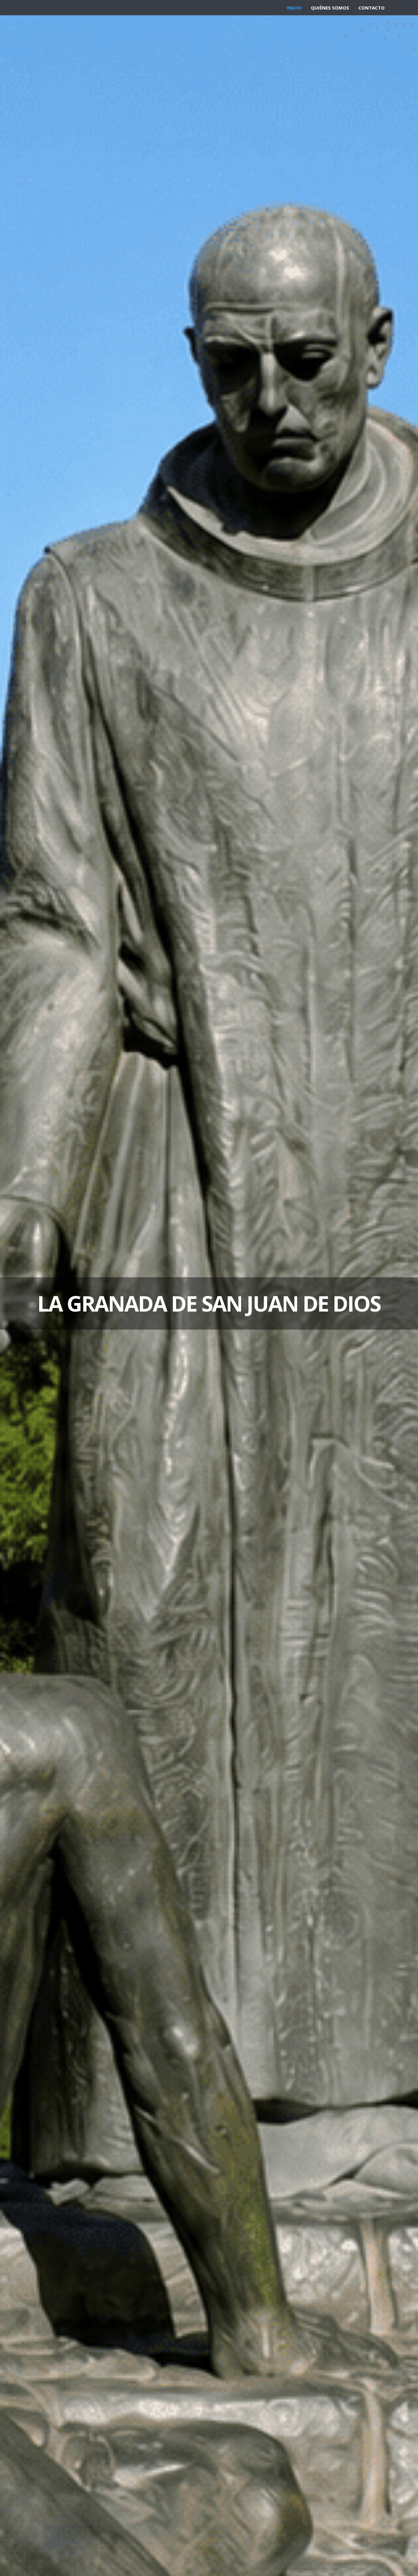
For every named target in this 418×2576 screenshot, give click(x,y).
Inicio (294, 8)
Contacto (371, 8)
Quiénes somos (330, 8)
